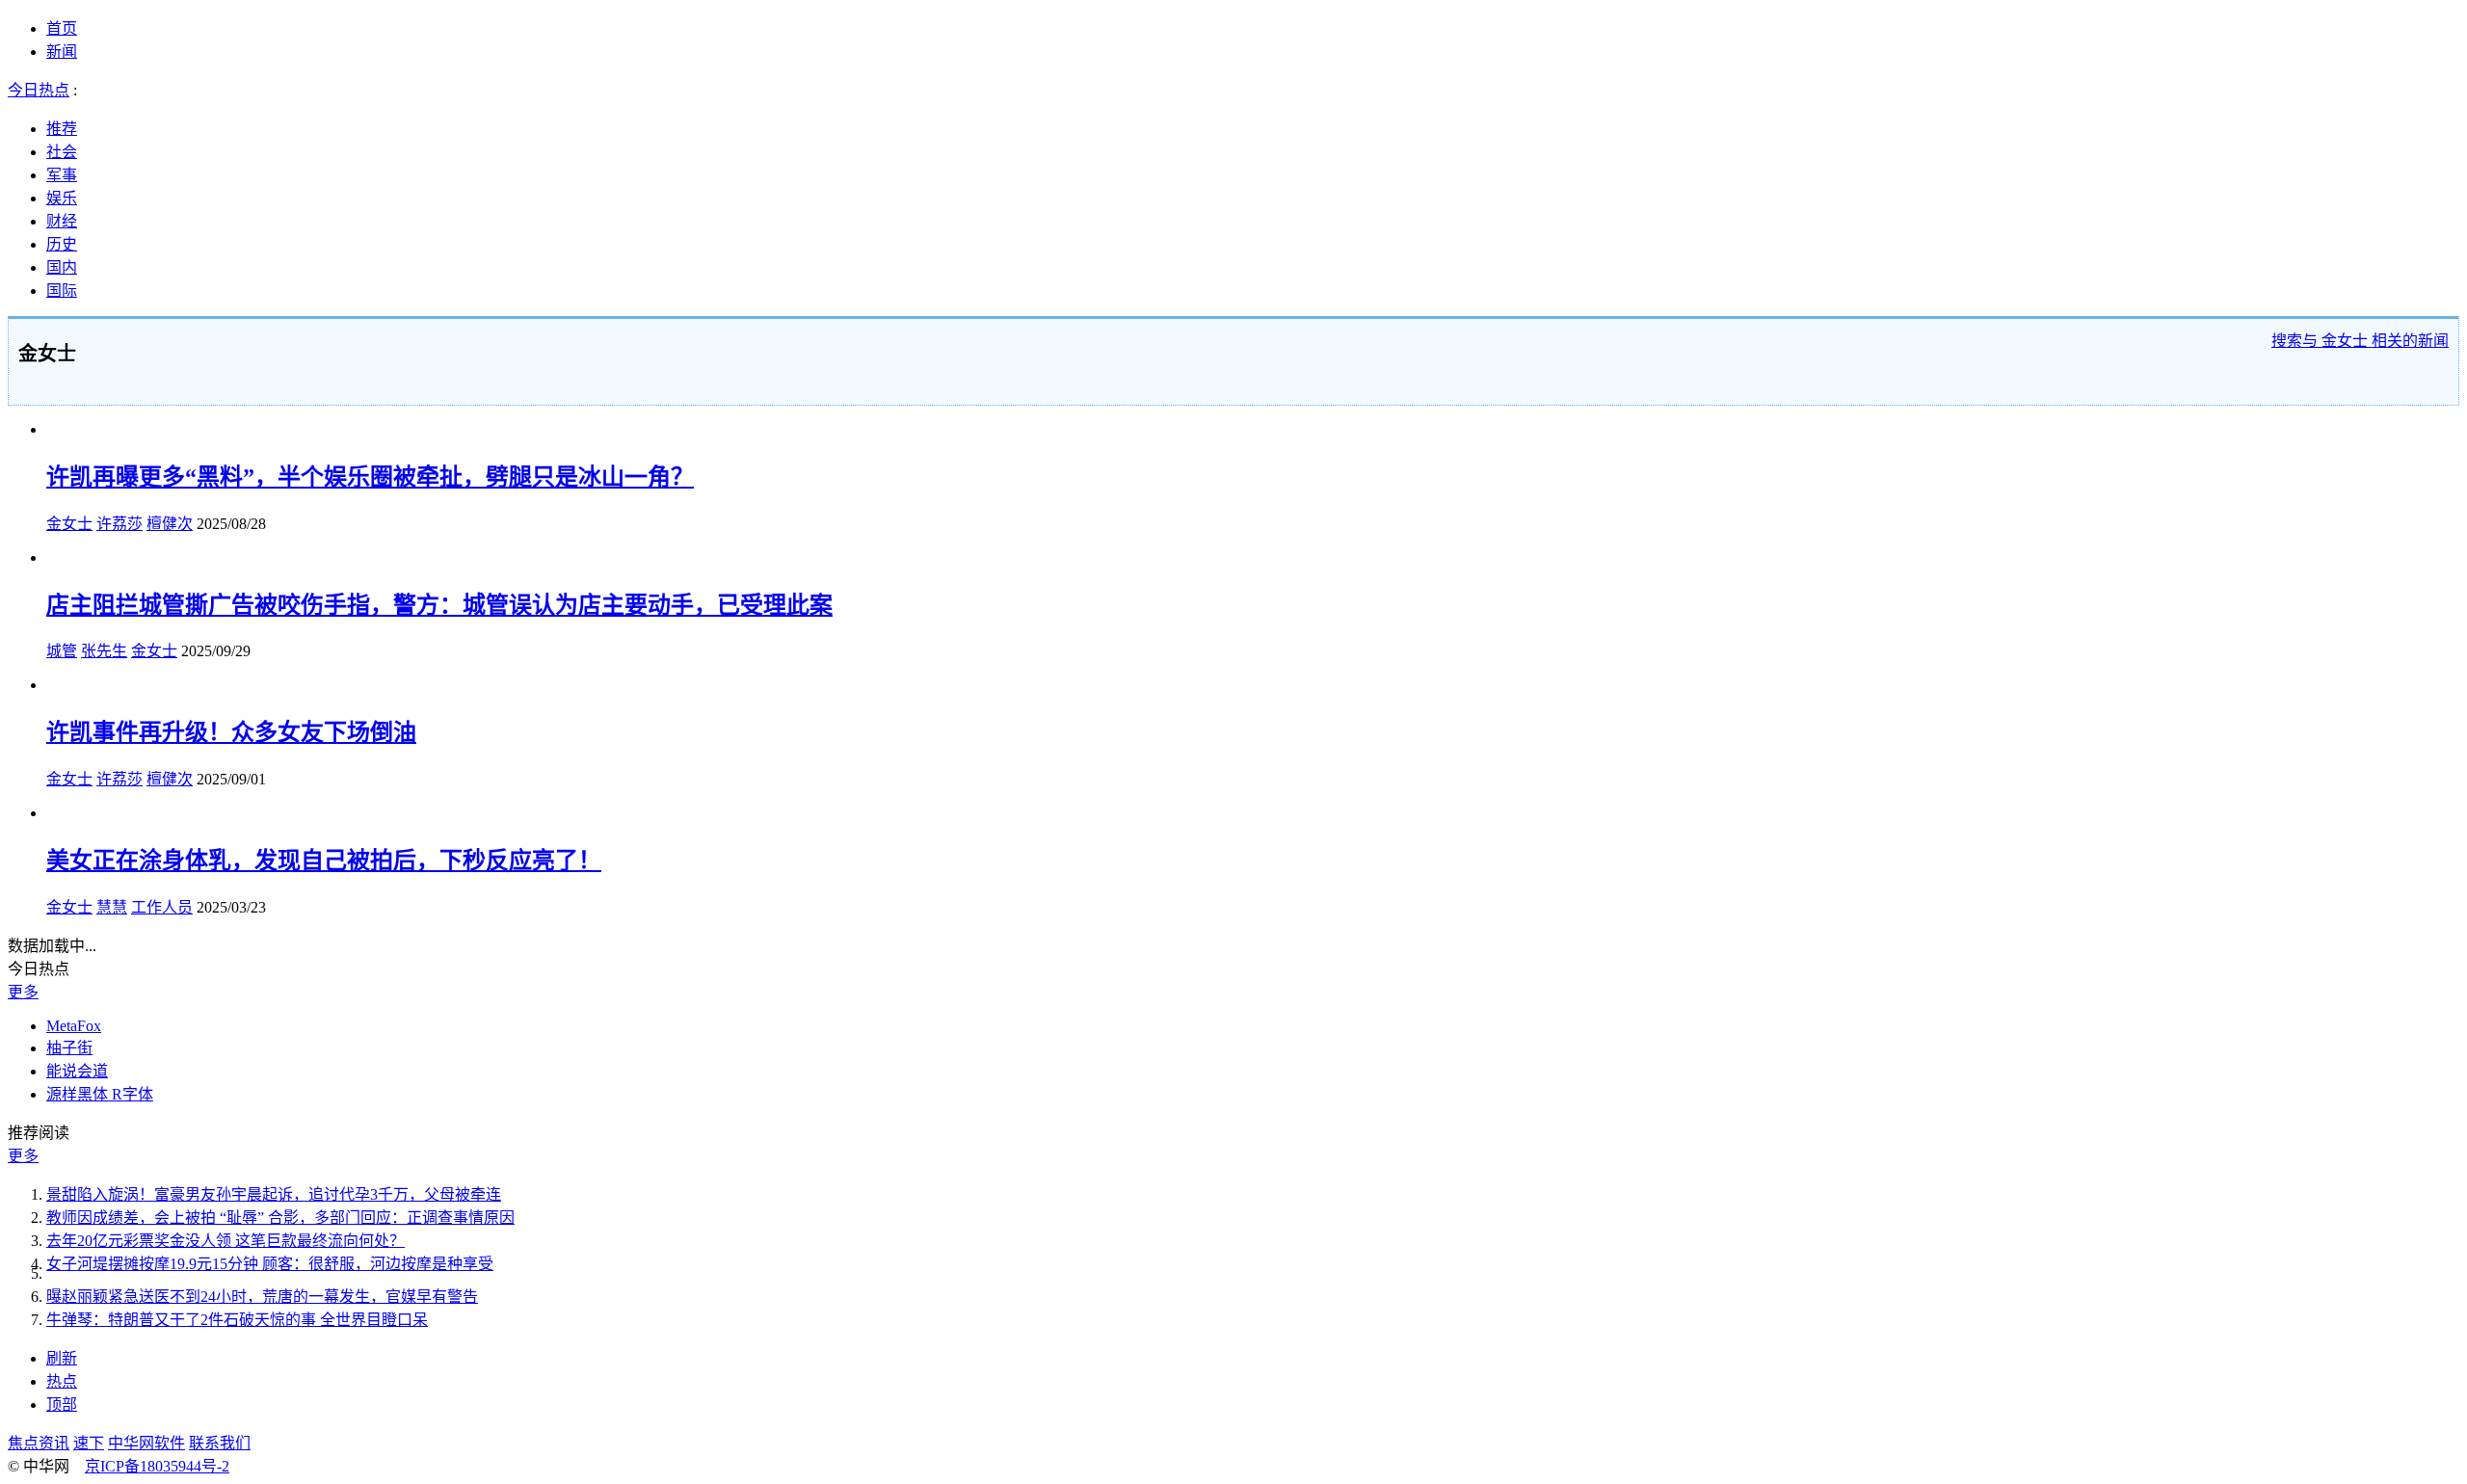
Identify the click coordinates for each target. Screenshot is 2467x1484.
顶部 (62, 1404)
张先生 (104, 651)
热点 (62, 1381)
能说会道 (77, 1071)
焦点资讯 (39, 1443)
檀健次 (170, 524)
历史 (62, 244)
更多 (23, 992)
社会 (62, 152)
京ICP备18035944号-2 (157, 1466)
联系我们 (220, 1443)
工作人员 (162, 907)
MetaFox (74, 1026)
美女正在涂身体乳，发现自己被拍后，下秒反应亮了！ (324, 861)
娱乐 (62, 198)
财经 (62, 221)
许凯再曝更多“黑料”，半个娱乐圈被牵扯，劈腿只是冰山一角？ (370, 477)
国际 (62, 291)
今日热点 (39, 90)
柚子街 (69, 1048)
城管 (62, 651)
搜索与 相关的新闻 (2360, 341)
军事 (62, 175)
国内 (62, 267)
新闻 (62, 52)
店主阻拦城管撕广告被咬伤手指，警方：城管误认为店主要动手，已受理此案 (439, 605)
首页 (62, 28)
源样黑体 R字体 (100, 1094)
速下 (89, 1443)
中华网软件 (146, 1443)
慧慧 (112, 907)
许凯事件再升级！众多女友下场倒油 (231, 732)
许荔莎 (119, 524)
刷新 (62, 1358)
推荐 (62, 129)
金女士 (69, 524)
